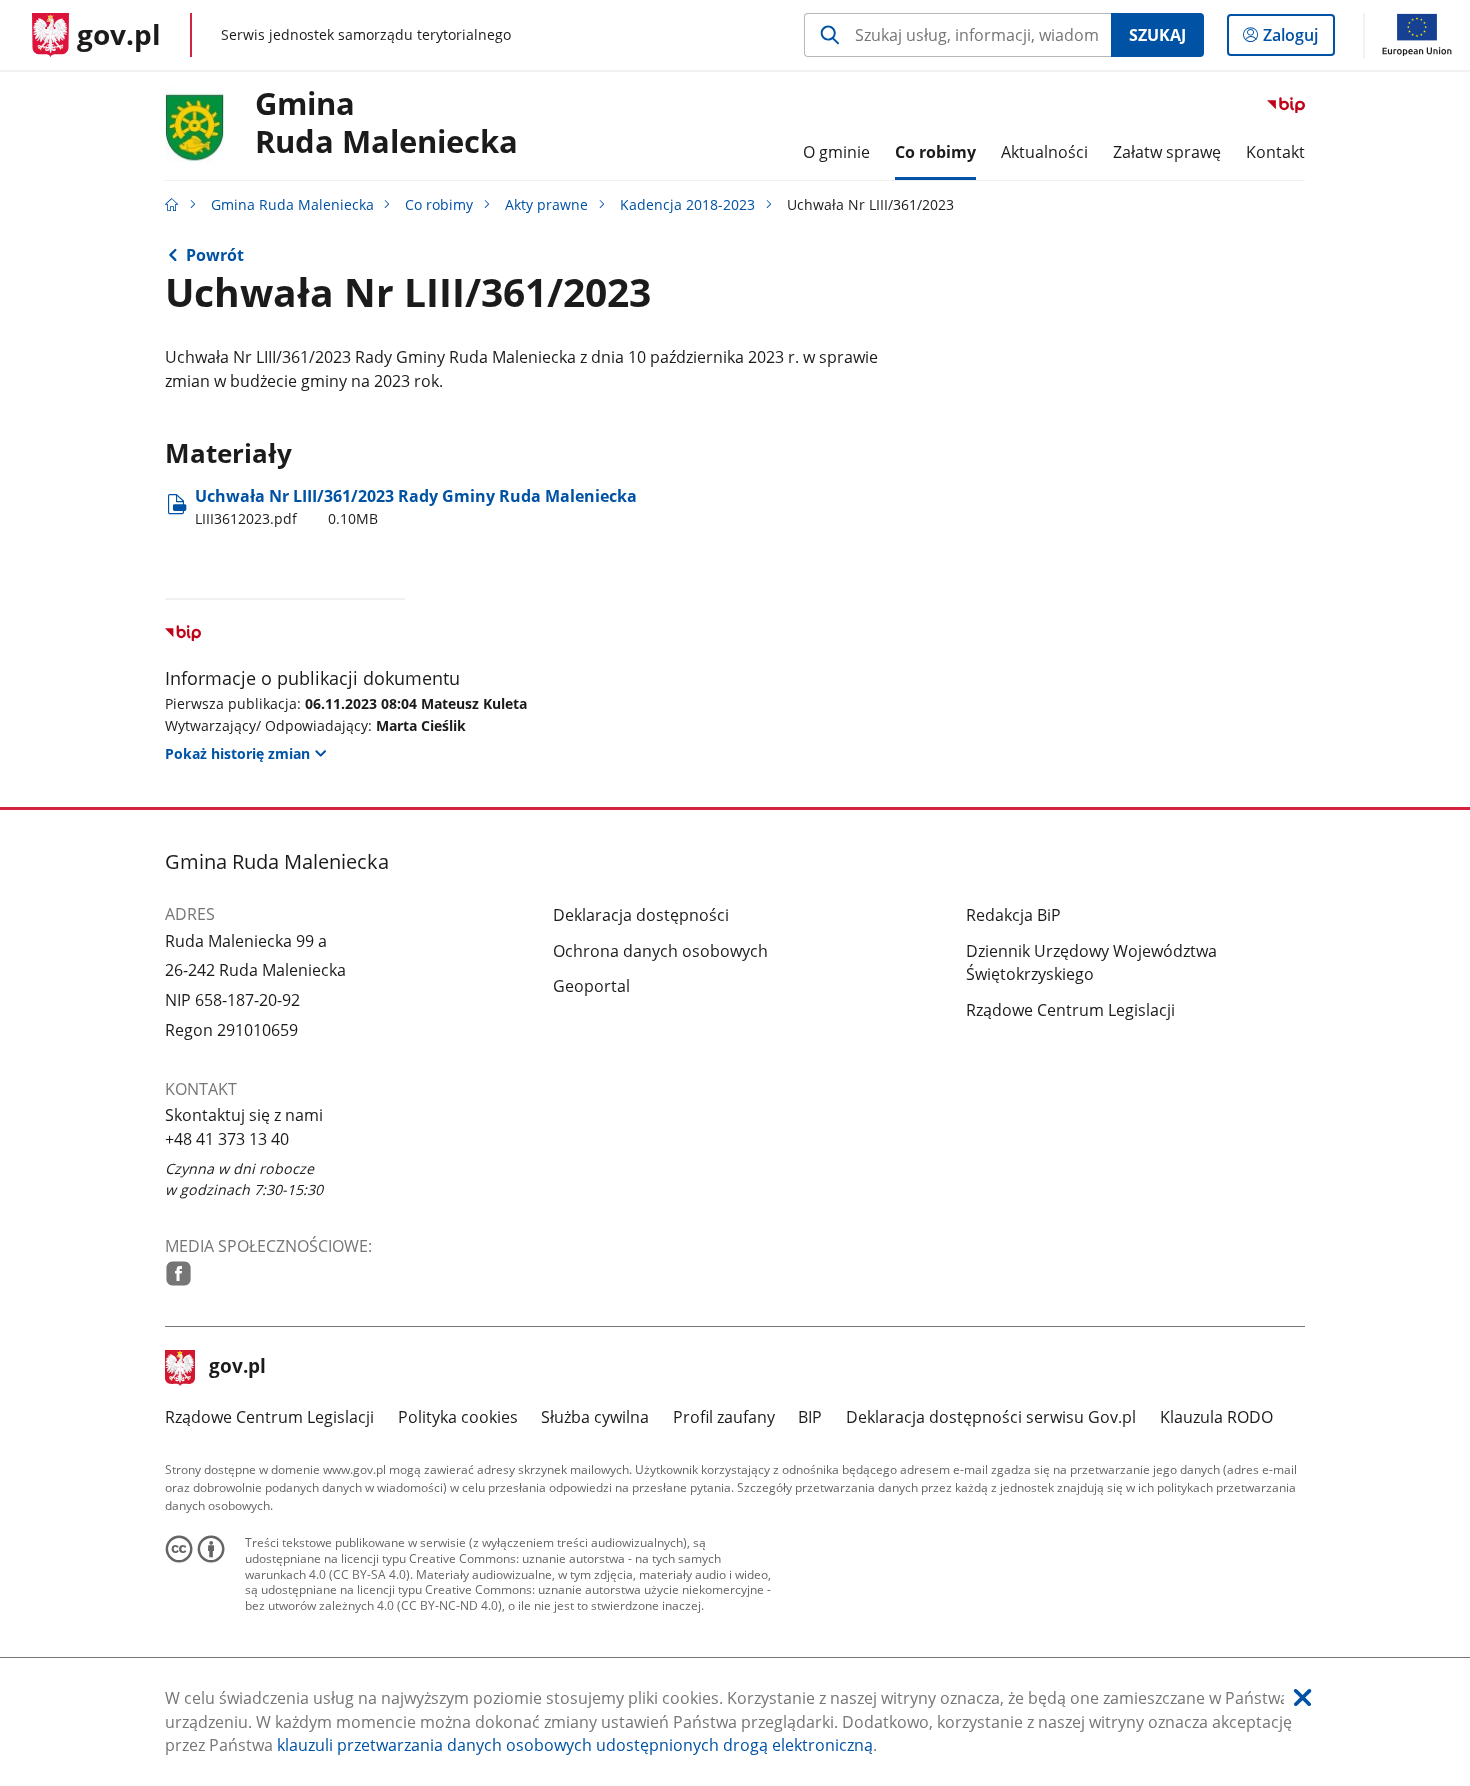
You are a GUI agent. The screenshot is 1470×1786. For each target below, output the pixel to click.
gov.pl (237, 1368)
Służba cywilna (595, 1417)
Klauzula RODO (1216, 1417)
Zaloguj (1298, 39)
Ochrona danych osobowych (660, 951)
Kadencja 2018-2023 (687, 204)
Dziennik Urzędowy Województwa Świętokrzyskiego (1091, 963)
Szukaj (1157, 35)
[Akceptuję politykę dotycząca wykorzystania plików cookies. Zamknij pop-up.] (1302, 1698)
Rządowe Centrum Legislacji (1070, 1010)
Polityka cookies (458, 1417)
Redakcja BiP (1013, 915)
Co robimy (439, 204)
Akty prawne (546, 204)
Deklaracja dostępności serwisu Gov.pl (991, 1417)
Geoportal (591, 986)
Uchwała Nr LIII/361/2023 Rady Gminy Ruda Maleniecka (416, 506)
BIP (810, 1417)
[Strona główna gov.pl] (172, 204)
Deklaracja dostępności (641, 915)
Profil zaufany (724, 1417)
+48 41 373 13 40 (227, 1139)
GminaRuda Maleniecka (386, 123)
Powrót (215, 255)
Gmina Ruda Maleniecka (292, 204)
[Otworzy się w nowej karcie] (178, 1273)
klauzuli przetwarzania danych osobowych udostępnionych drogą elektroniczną (575, 1745)
